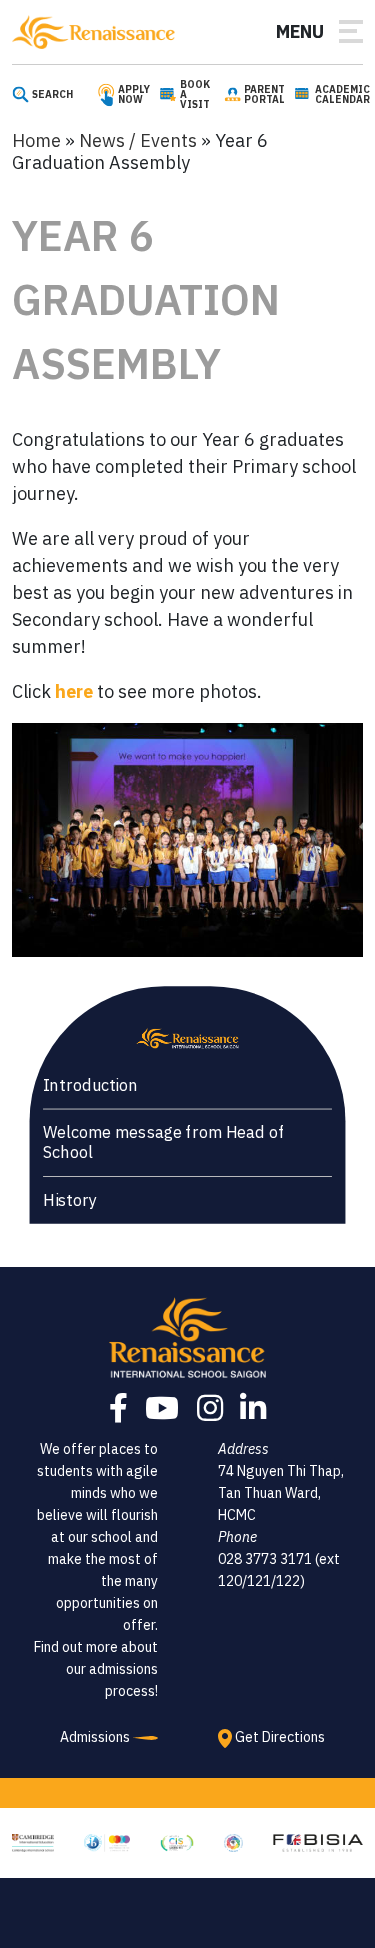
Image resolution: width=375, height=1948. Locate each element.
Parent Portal (264, 95)
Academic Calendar (342, 95)
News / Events (138, 140)
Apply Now (134, 95)
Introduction (90, 1084)
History (70, 1199)
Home (36, 140)
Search (52, 95)
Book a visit (195, 95)
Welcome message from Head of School (163, 1142)
